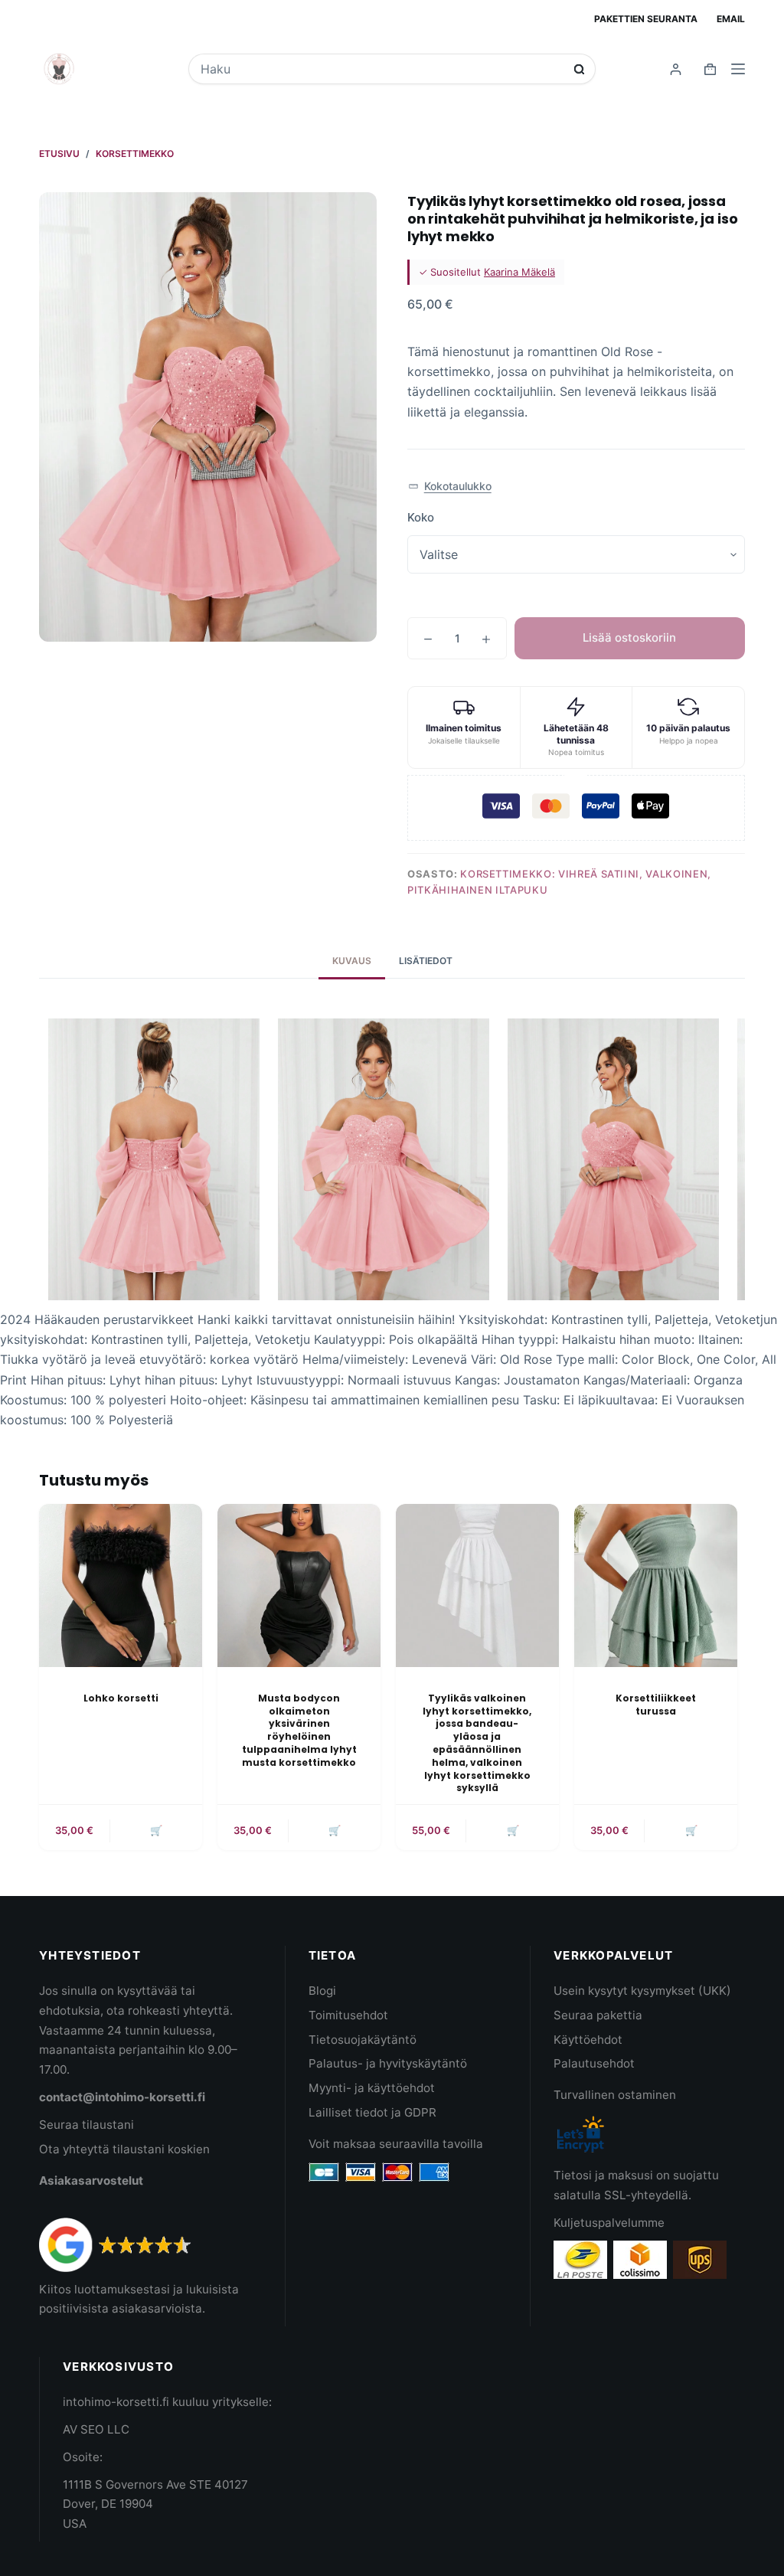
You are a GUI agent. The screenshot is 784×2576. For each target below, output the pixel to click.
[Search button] (579, 69)
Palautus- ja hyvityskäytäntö (388, 2063)
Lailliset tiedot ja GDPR (372, 2112)
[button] (450, 487)
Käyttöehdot (588, 2040)
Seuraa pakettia (598, 2015)
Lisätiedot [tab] (426, 961)
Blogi (322, 1991)
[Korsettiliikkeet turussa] (656, 1585)
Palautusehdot (594, 2063)
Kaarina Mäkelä (519, 272)
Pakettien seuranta (646, 19)
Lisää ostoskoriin (629, 637)
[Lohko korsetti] (121, 1585)
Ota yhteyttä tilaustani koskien (124, 2149)
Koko (421, 517)
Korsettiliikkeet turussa (656, 1705)
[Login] (676, 69)
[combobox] (382, 69)
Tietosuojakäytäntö (363, 2040)
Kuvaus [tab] (352, 961)
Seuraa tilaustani (87, 2125)
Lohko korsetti (121, 1698)
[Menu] (738, 69)
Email (731, 19)
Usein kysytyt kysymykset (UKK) (642, 1991)
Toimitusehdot (348, 2015)
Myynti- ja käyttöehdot (372, 2088)
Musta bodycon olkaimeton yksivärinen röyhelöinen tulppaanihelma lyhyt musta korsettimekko (299, 1730)
